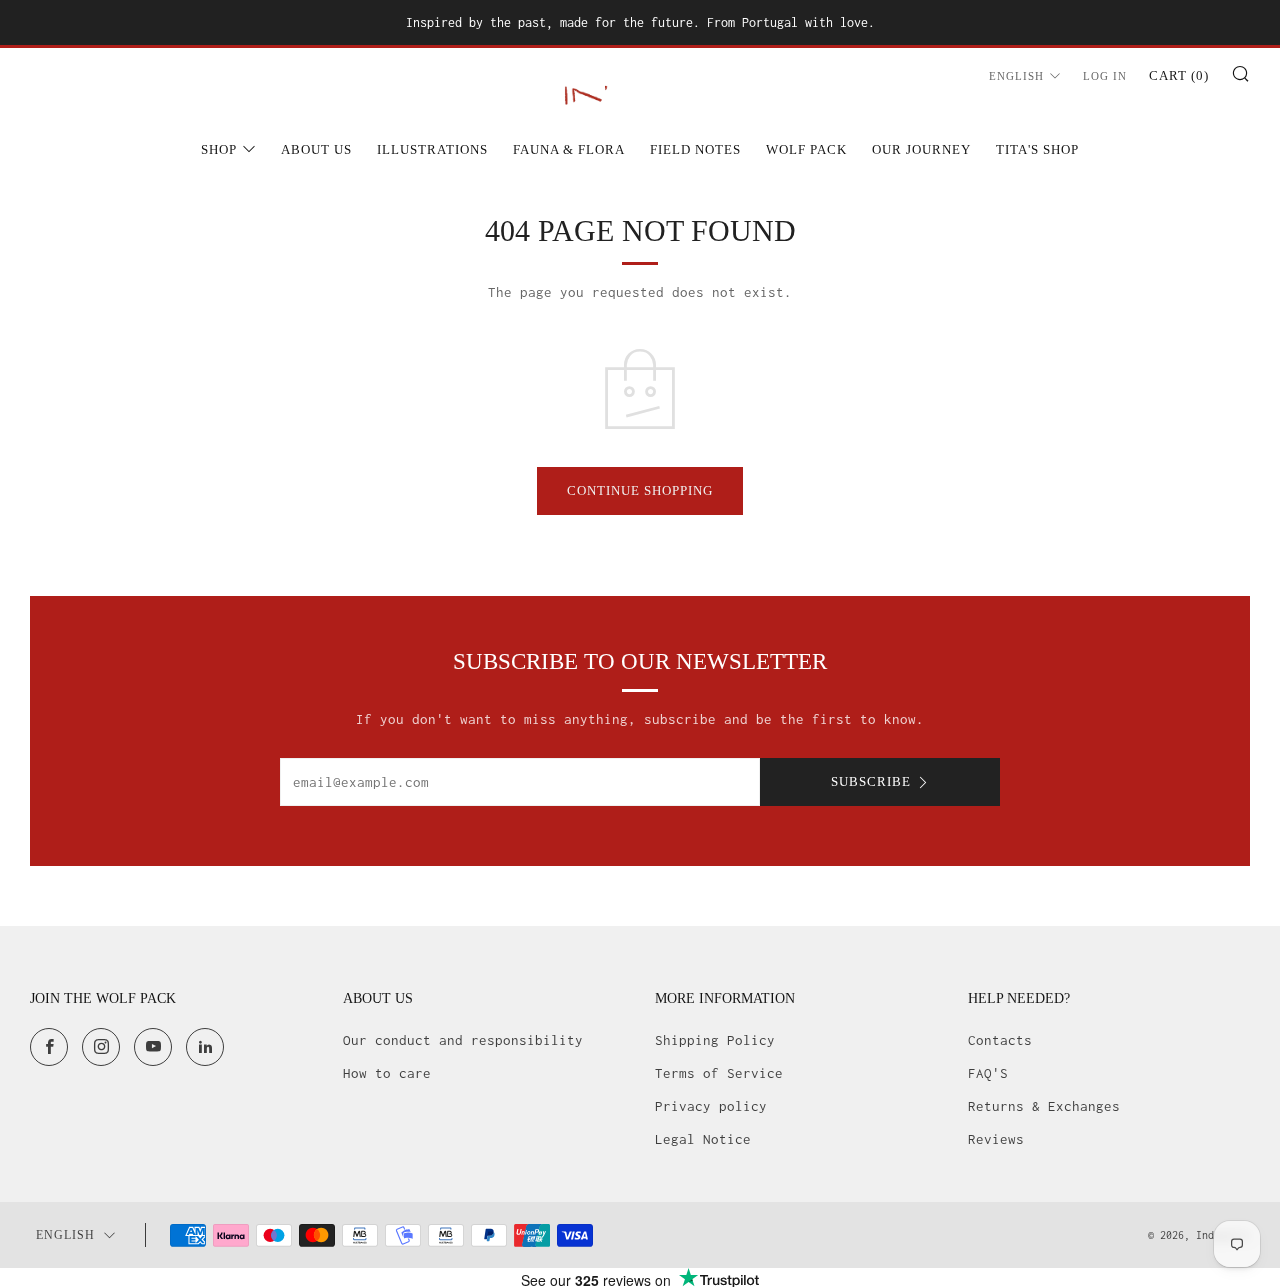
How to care (387, 1073)
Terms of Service (719, 1073)
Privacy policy (711, 1106)
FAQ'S (988, 1073)
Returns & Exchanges (1044, 1106)
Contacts (1000, 1040)
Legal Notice (703, 1139)
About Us (316, 149)
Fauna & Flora (569, 149)
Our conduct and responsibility (463, 1040)
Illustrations (432, 149)
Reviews (996, 1139)
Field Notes (695, 149)
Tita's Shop (1037, 149)
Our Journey (921, 149)
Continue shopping (640, 490)
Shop (219, 149)
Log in (1105, 76)
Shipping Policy (715, 1040)
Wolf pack (806, 149)
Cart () (1179, 75)
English (1016, 76)
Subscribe (871, 781)
